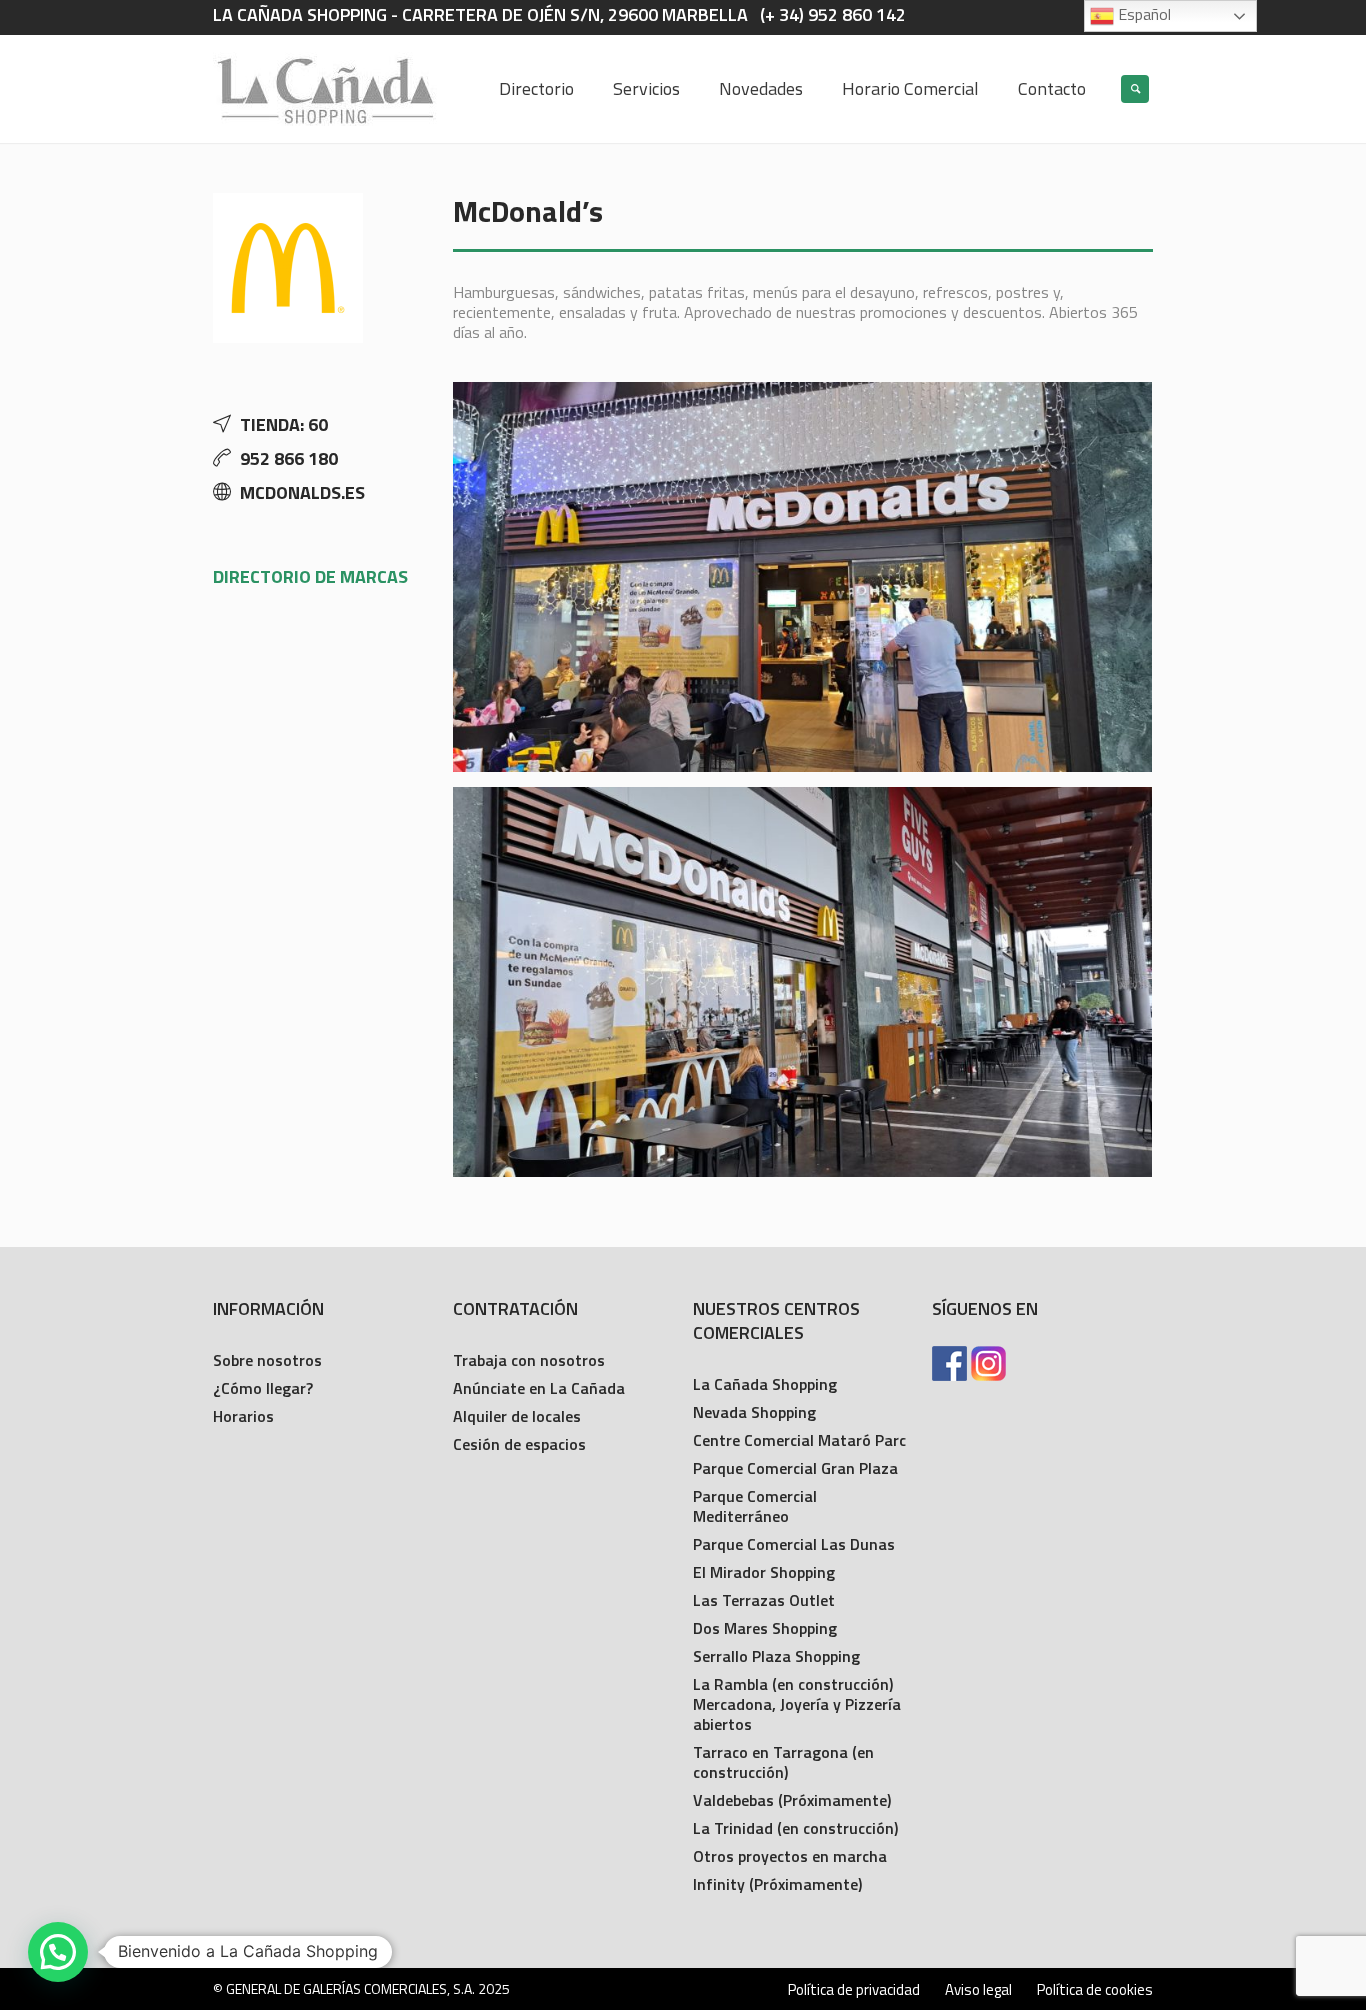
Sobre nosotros (267, 1360)
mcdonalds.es (302, 492)
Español (1142, 14)
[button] (58, 1952)
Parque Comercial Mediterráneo (755, 1506)
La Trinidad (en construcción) (795, 1828)
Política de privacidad (854, 1990)
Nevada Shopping (754, 1412)
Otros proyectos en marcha (790, 1856)
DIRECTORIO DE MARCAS (310, 576)
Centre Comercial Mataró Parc (799, 1440)
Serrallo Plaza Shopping (776, 1656)
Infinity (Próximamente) (777, 1884)
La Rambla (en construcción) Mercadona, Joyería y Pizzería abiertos (797, 1704)
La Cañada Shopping (765, 1384)
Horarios (243, 1416)
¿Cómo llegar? (263, 1388)
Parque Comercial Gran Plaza (795, 1468)
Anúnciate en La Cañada (539, 1388)
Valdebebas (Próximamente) (792, 1800)
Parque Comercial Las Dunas (794, 1544)
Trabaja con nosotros (529, 1360)
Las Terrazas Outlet (764, 1600)
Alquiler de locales (517, 1416)
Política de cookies (1095, 1990)
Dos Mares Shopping (765, 1628)
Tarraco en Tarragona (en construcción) (783, 1762)
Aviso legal (978, 1990)
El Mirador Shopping (764, 1572)
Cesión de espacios (519, 1444)
